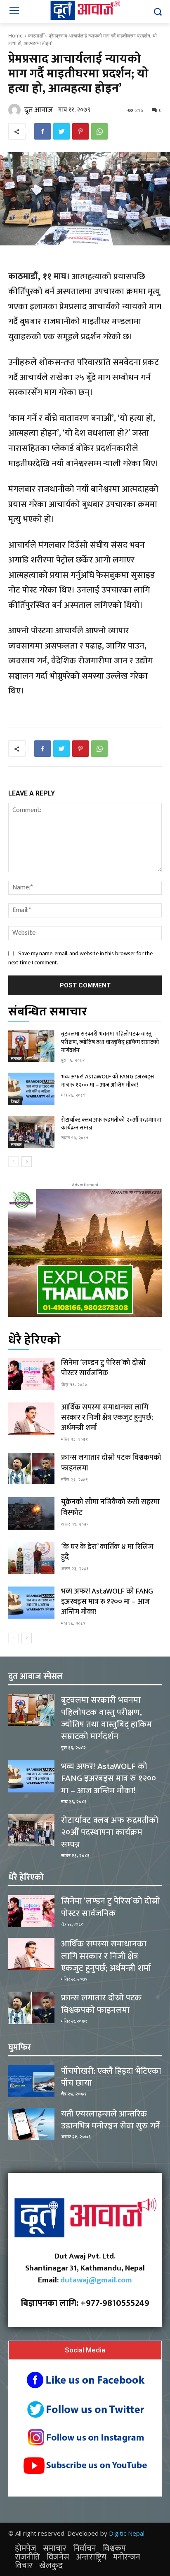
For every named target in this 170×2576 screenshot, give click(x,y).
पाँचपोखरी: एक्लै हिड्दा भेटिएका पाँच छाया (111, 2077)
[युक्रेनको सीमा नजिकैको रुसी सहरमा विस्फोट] (31, 1513)
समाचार (16, 1058)
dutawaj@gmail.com (96, 2280)
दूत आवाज (39, 110)
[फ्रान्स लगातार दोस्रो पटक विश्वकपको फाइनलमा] (31, 1469)
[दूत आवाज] (16, 110)
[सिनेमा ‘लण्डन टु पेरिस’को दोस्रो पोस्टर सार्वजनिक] (31, 1374)
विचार (24, 2566)
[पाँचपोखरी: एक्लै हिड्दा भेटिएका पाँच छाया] (31, 2081)
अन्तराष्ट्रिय (91, 2557)
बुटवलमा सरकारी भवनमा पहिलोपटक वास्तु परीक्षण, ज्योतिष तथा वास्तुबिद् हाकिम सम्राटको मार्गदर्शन (110, 1042)
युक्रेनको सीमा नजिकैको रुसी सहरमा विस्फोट (110, 1507)
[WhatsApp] (99, 131)
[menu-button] (14, 12)
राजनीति (27, 2557)
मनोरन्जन (127, 2557)
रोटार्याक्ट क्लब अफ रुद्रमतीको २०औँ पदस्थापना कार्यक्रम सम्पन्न (111, 1124)
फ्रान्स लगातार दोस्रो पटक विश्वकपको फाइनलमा (111, 1463)
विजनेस (58, 2557)
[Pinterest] (80, 131)
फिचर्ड (15, 1101)
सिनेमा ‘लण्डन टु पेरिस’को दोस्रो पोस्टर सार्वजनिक (103, 1368)
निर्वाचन (85, 2548)
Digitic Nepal (127, 2533)
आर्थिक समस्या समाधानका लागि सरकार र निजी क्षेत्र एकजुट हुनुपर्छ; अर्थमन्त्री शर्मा (107, 1418)
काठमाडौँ (36, 36)
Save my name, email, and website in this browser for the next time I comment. (80, 958)
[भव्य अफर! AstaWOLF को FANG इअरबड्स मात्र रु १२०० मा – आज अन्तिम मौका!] (31, 1089)
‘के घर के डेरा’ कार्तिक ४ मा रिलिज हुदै (107, 1552)
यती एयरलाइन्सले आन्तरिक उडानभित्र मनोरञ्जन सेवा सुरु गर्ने (111, 2120)
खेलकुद (51, 2566)
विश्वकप (114, 2548)
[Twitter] (61, 131)
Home (15, 36)
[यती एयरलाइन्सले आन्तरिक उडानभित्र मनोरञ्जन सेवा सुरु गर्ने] (31, 2124)
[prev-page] (13, 1162)
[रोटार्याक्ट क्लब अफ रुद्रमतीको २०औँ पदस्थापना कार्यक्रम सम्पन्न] (31, 1132)
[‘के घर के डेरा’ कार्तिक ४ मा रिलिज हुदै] (31, 1558)
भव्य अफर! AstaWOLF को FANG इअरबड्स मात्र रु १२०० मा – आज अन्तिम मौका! (108, 1081)
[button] (158, 12)
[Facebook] (42, 131)
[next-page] (27, 1162)
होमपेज (26, 2548)
